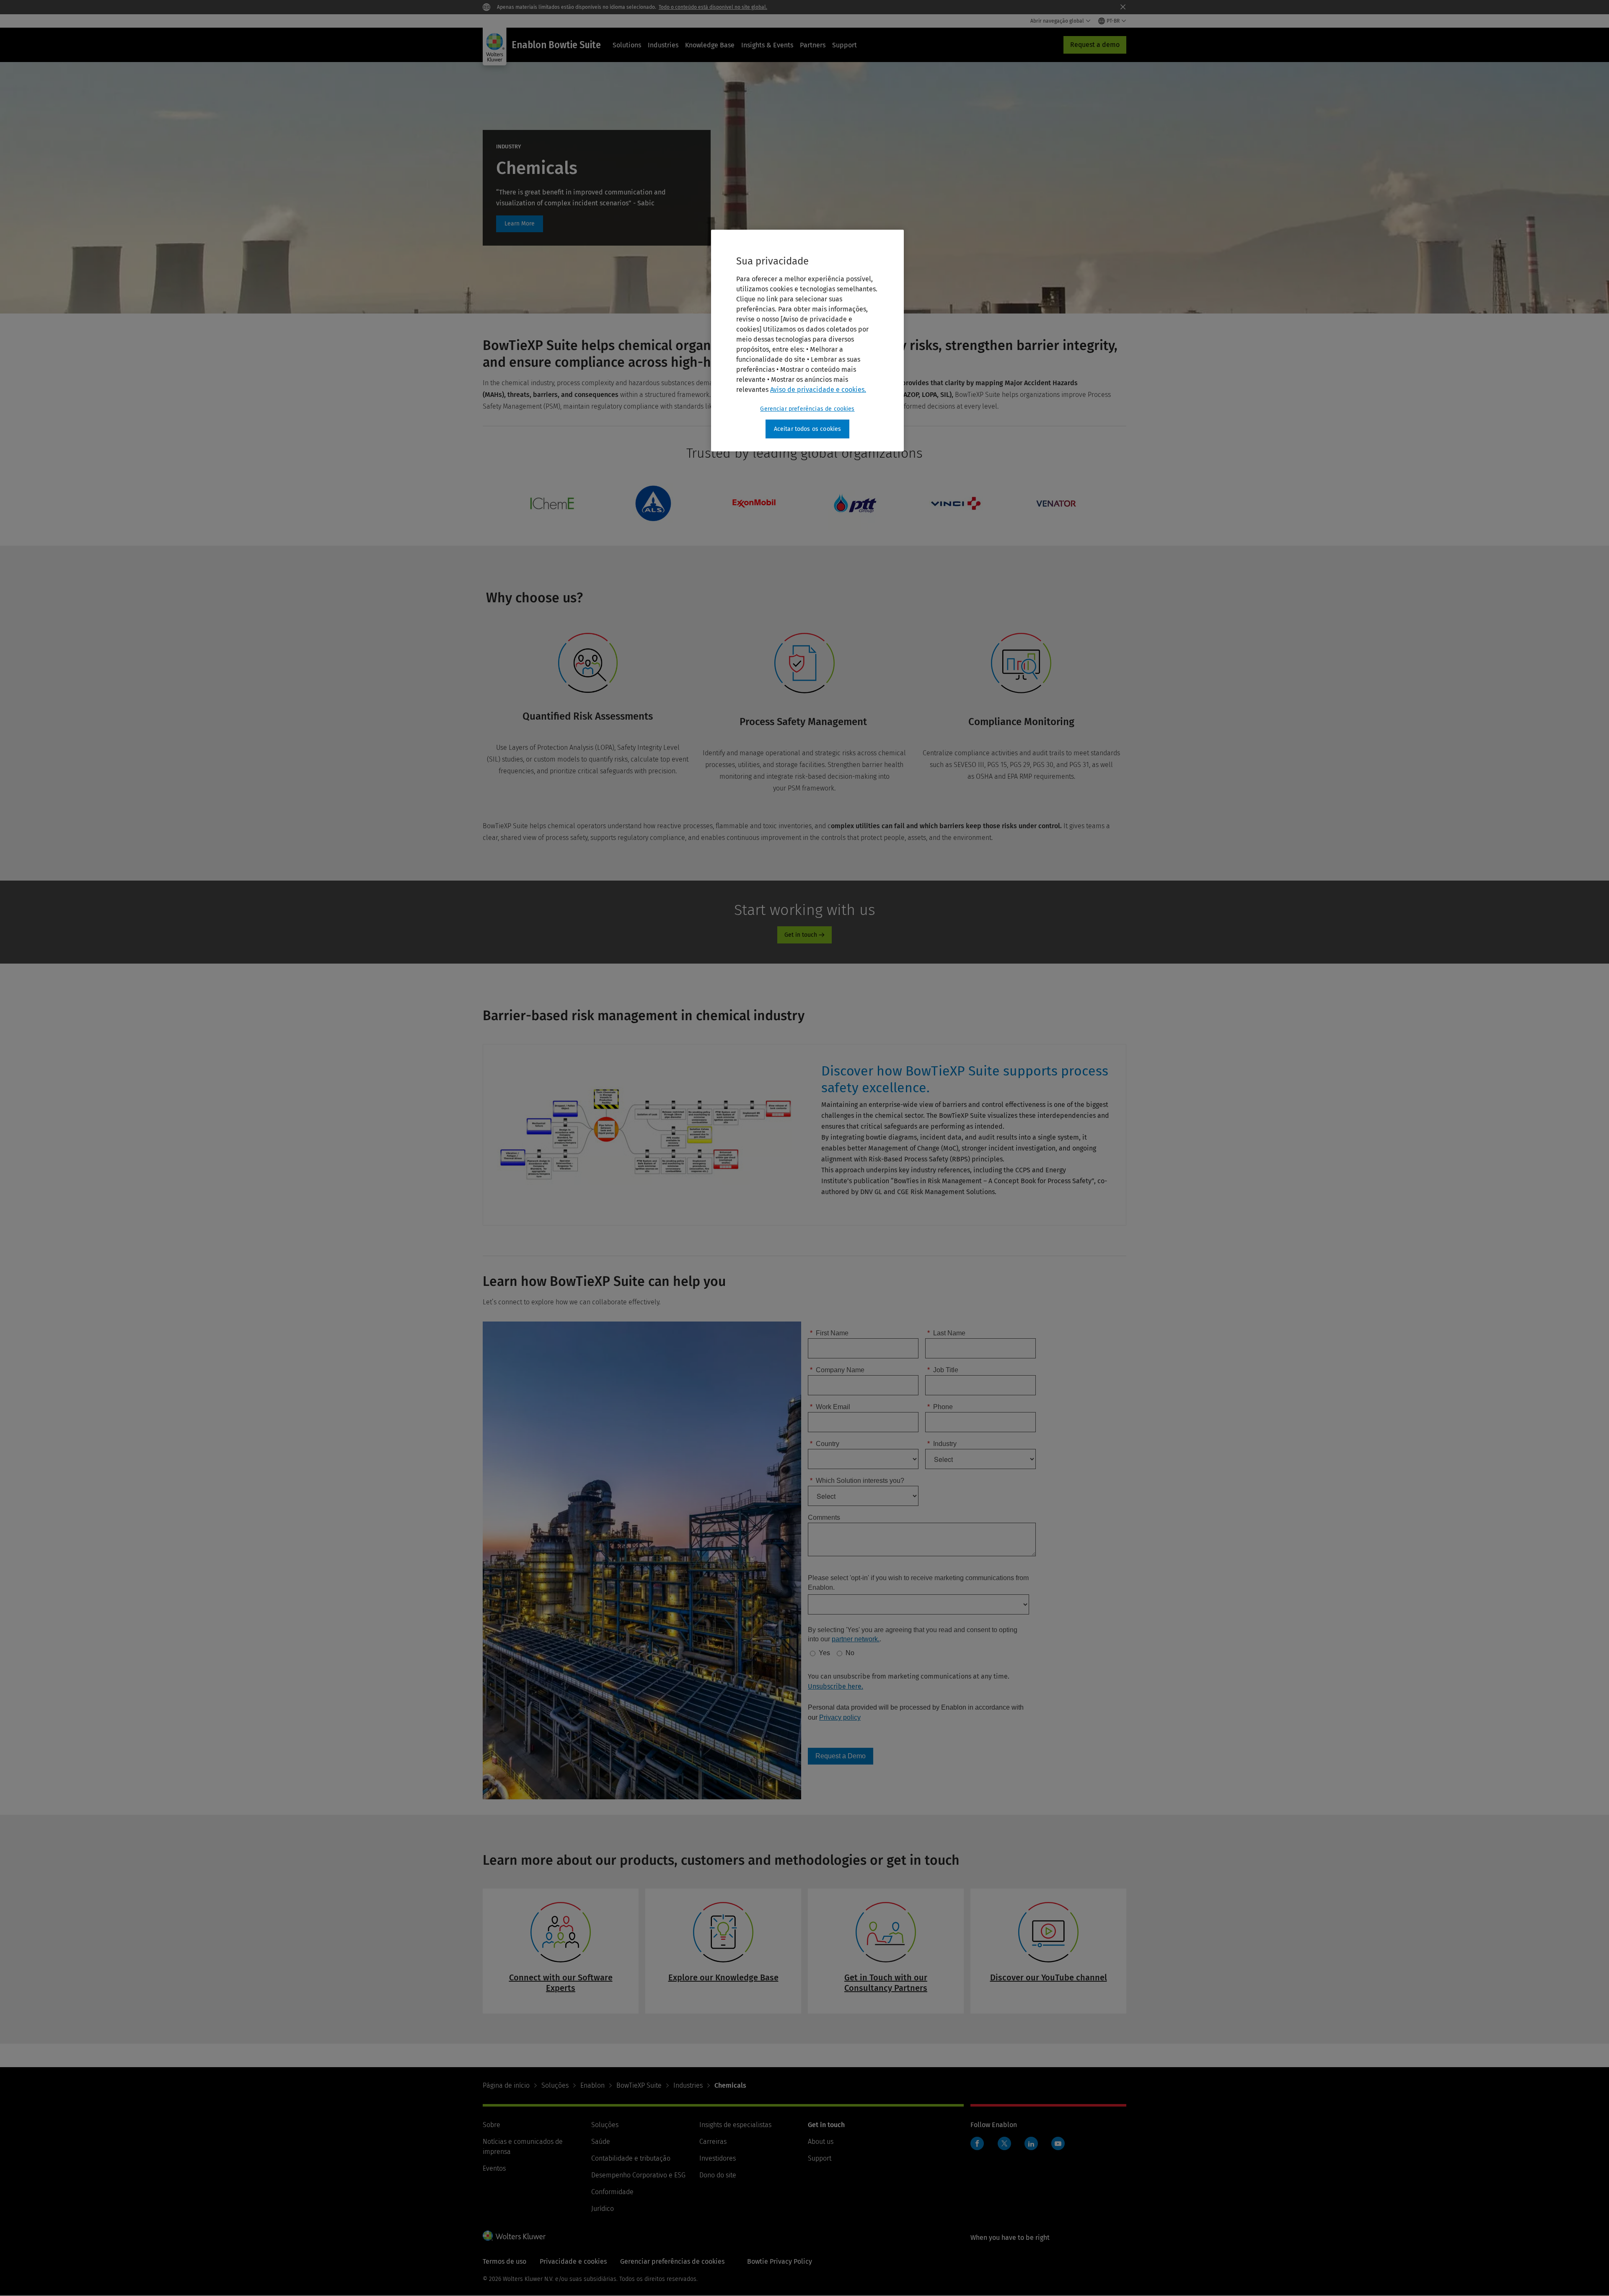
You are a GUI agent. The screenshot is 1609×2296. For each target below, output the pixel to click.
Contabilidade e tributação (631, 2158)
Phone (940, 1407)
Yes (824, 1653)
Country (825, 1444)
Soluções (555, 2085)
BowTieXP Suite (639, 2085)
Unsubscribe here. (836, 1686)
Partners (813, 45)
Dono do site (718, 2175)
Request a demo (1095, 45)
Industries (663, 45)
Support (845, 45)
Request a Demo (841, 1756)
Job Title (943, 1370)
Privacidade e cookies (573, 2261)
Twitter (1004, 2143)
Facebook (977, 2143)
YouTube (1058, 2143)
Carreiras (713, 2142)
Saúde (601, 2142)
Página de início (506, 2085)
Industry (942, 1444)
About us (821, 2142)
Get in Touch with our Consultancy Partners (886, 1983)
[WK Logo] (514, 2236)
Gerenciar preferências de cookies (807, 409)
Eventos (494, 2168)
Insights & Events (767, 45)
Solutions (627, 45)
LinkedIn (1031, 2143)
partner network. (856, 1639)
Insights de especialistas (735, 2125)
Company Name (837, 1370)
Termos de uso (504, 2261)
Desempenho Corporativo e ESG (638, 2175)
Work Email (830, 1407)
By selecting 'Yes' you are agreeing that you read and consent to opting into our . (913, 1634)
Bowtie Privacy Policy (780, 2261)
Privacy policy (840, 1717)
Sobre (491, 2125)
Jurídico (603, 2209)
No (850, 1653)
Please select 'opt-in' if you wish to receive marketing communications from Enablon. (918, 1582)
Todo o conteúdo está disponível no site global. (713, 7)
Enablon (592, 2085)
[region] (807, 341)
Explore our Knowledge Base (723, 1977)
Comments (824, 1517)
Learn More (520, 224)
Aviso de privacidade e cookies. (818, 390)
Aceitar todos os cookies (808, 429)
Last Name (946, 1333)
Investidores (718, 2158)
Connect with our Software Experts (561, 1983)
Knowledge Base (710, 45)
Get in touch (801, 935)
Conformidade (612, 2192)
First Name (829, 1333)
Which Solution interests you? (857, 1481)
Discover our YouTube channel (1049, 1977)
